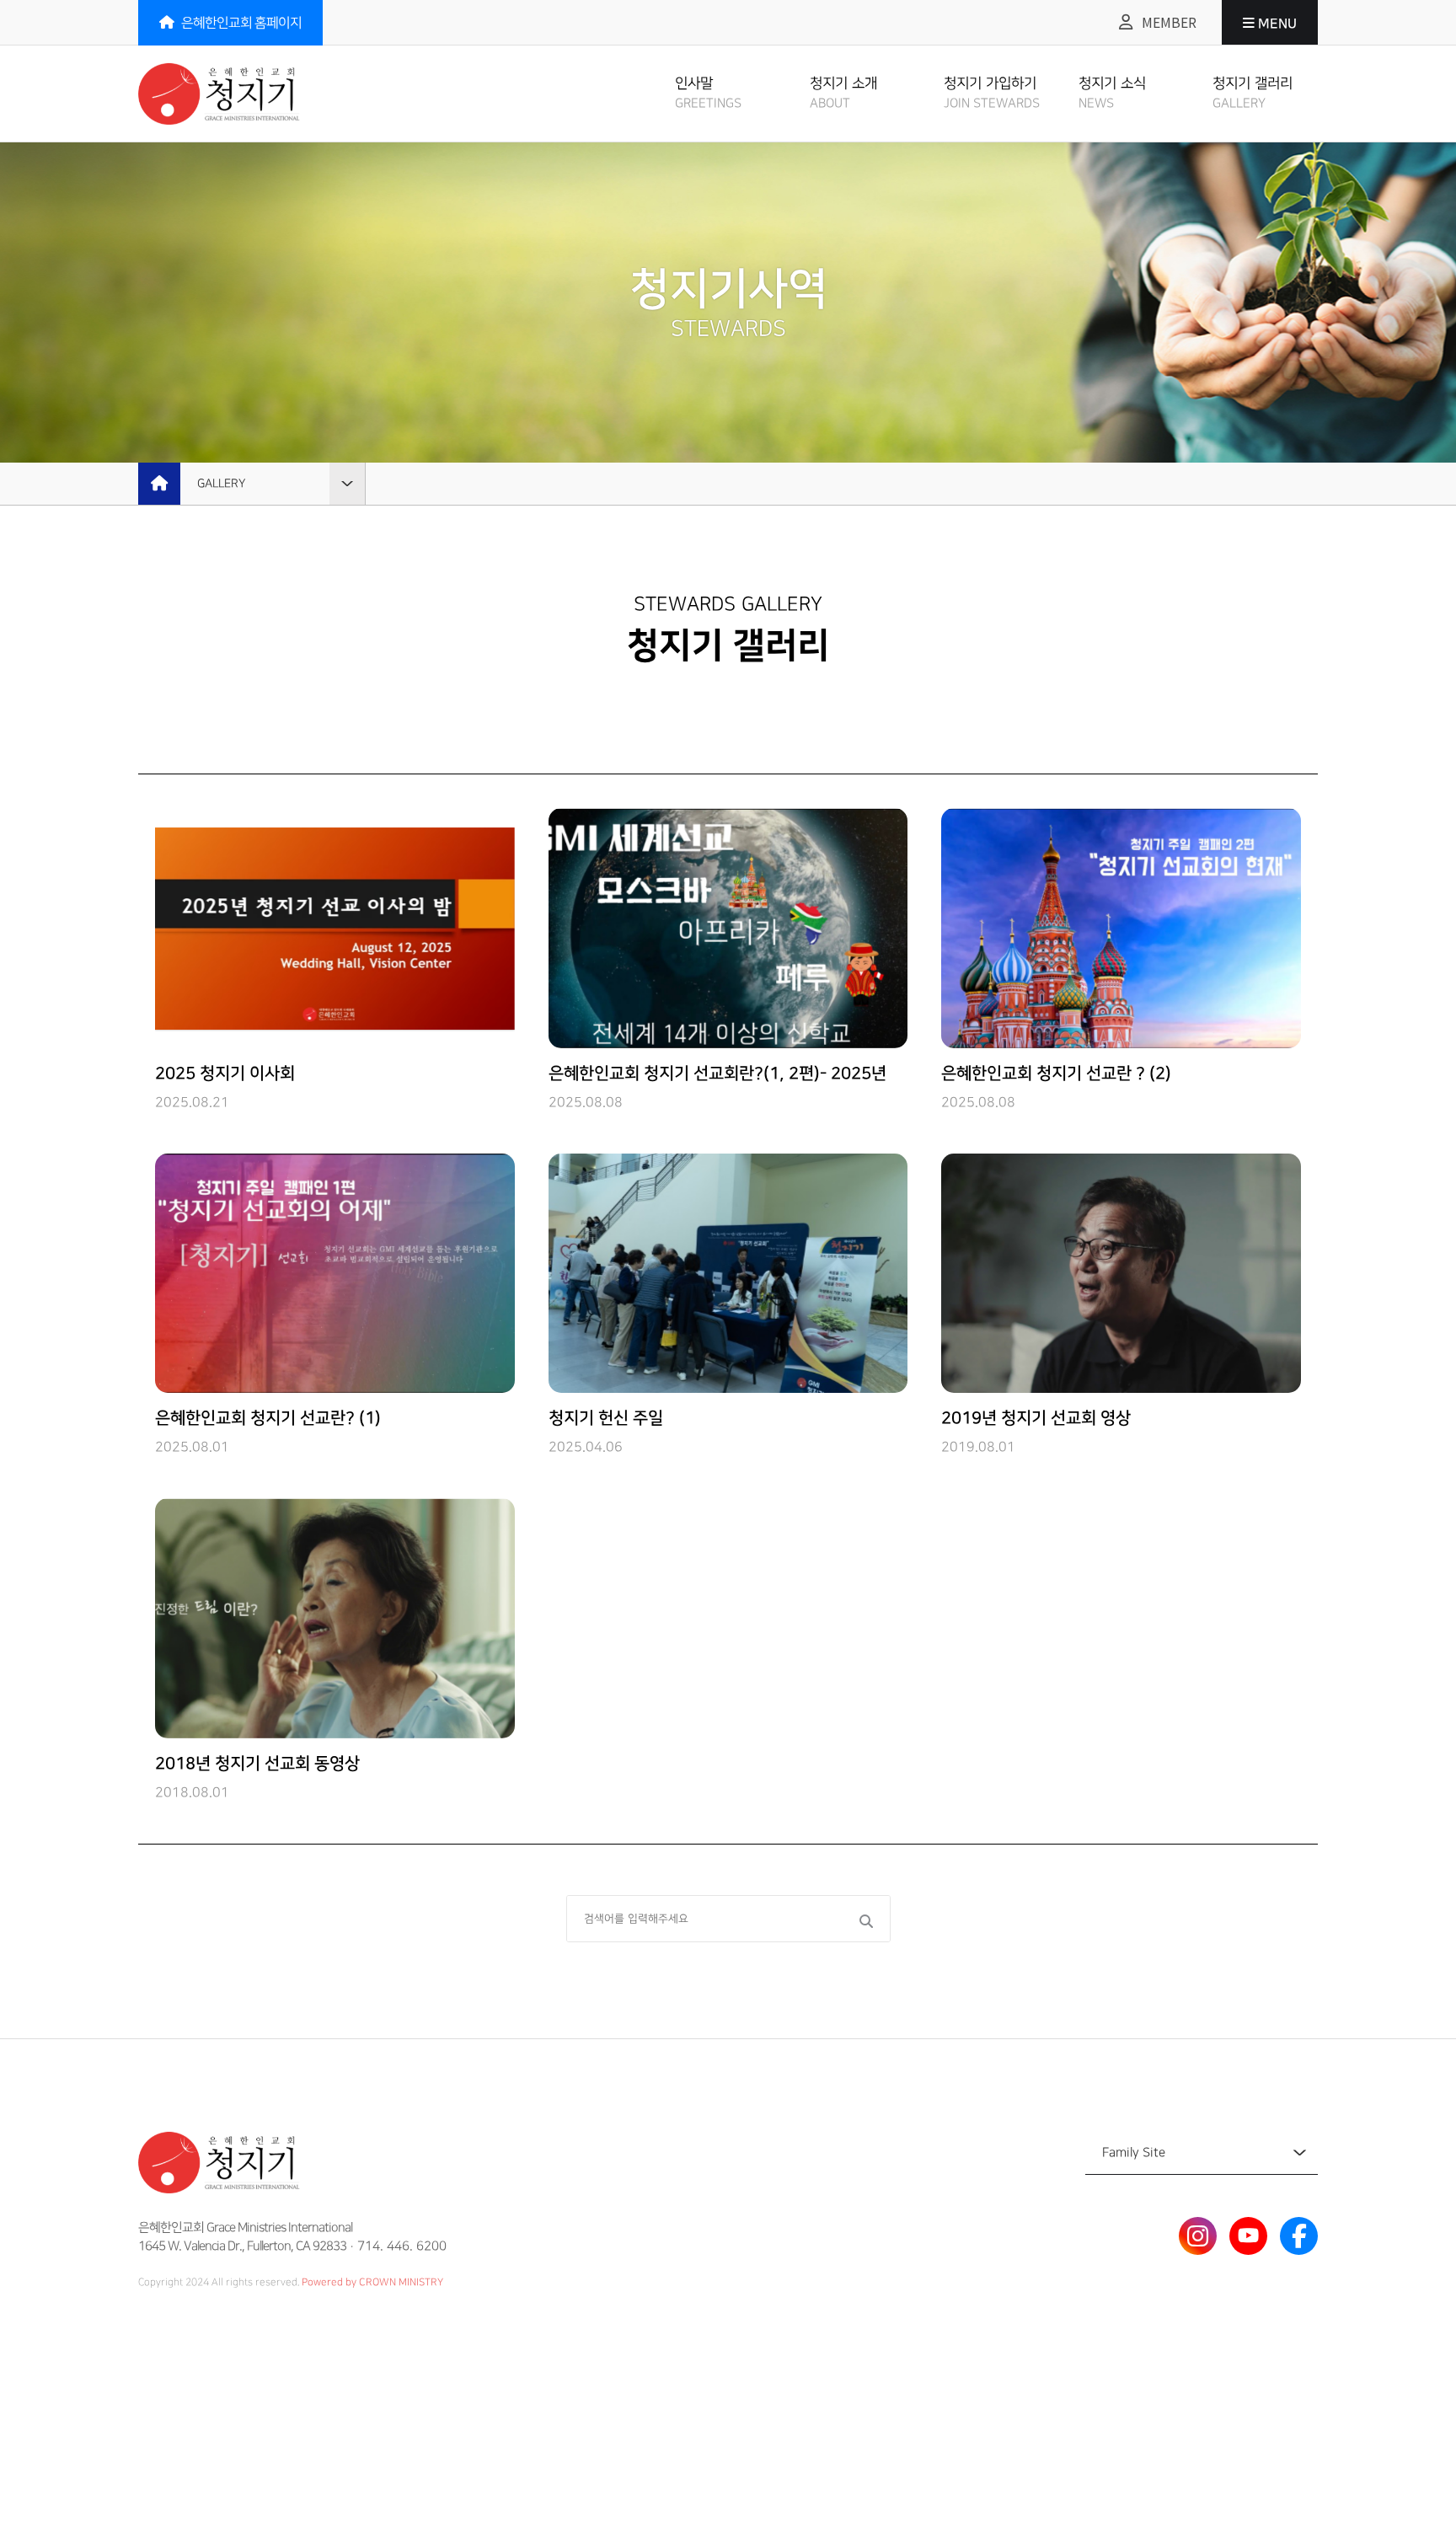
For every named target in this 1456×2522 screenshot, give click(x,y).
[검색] (864, 1921)
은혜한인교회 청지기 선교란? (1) (268, 1418)
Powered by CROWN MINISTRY (372, 2282)
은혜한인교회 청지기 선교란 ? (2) (1056, 1074)
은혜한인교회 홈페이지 (240, 23)
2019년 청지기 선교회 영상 (1036, 1418)
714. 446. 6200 (402, 2246)
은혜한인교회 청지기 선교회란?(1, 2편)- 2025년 (717, 1074)
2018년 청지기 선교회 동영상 (257, 1764)
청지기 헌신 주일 (606, 1418)
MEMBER (1167, 22)
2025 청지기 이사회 (225, 1074)
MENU (1276, 24)
